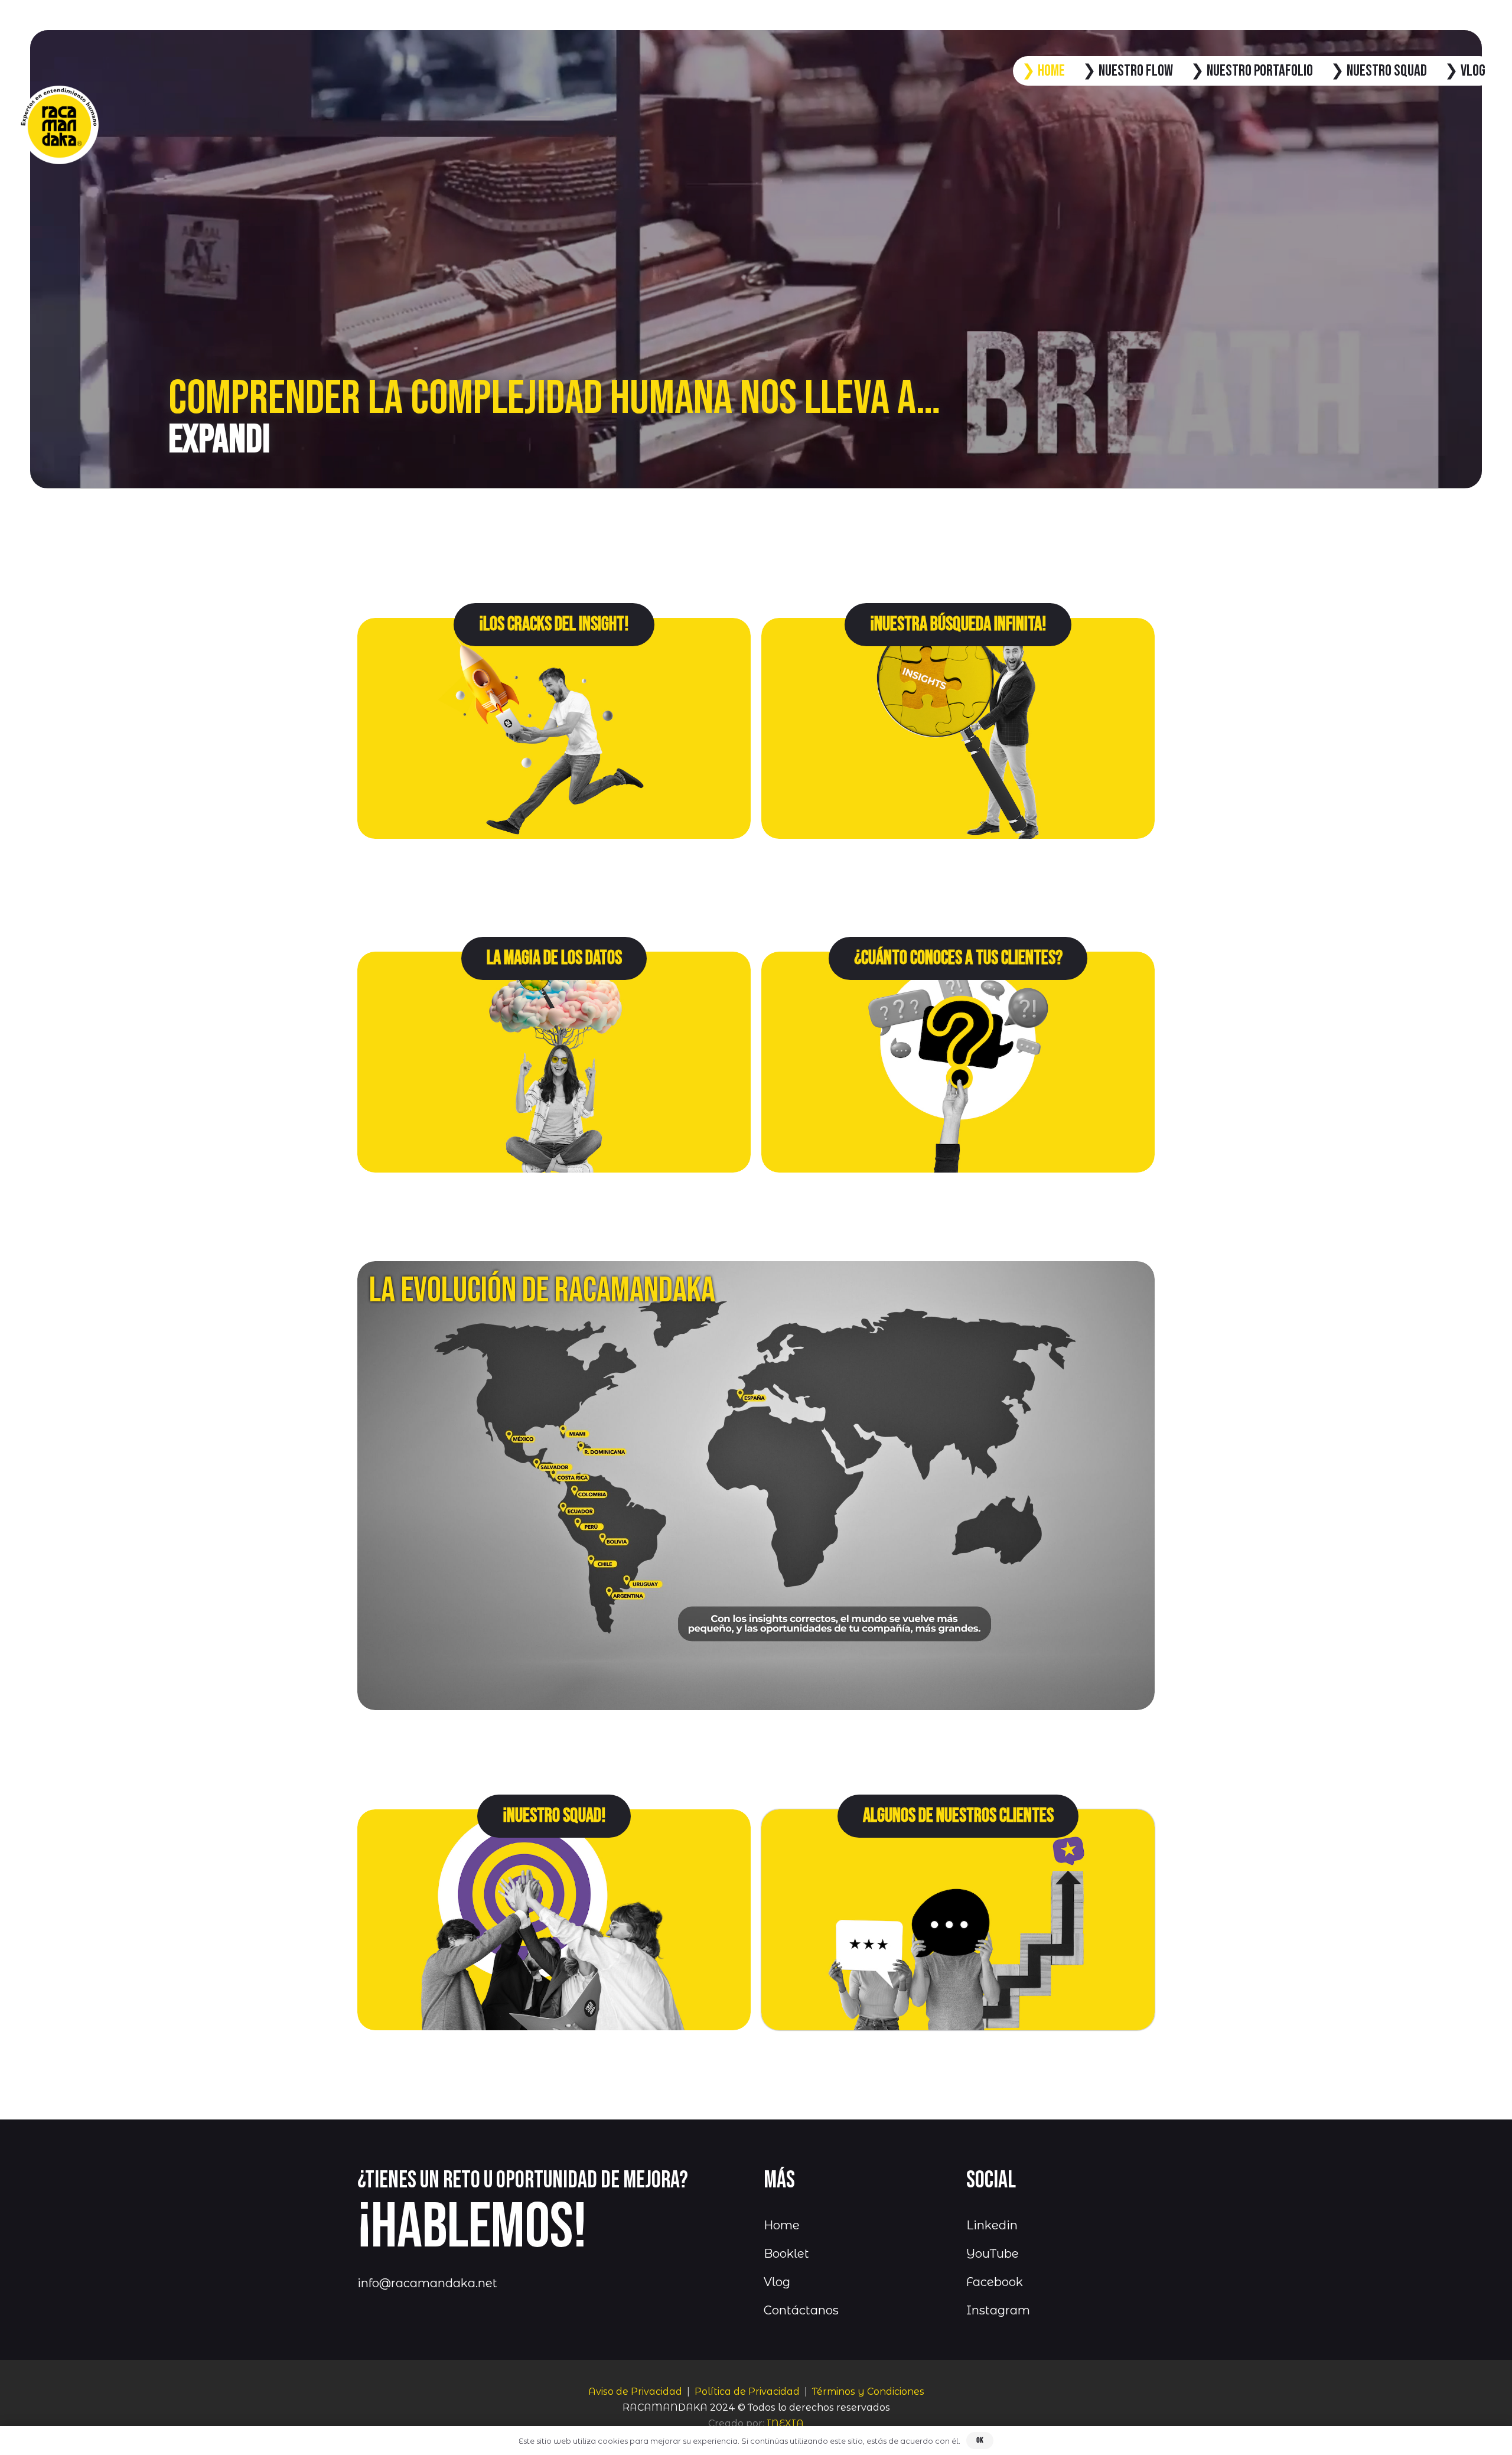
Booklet (786, 2254)
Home (782, 2225)
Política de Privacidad (747, 2391)
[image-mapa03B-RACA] (756, 1485)
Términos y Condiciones (868, 2391)
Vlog (777, 2282)
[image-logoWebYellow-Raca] (59, 125)
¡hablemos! (472, 2228)
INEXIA (785, 2423)
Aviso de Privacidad (635, 2391)
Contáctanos (801, 2310)
